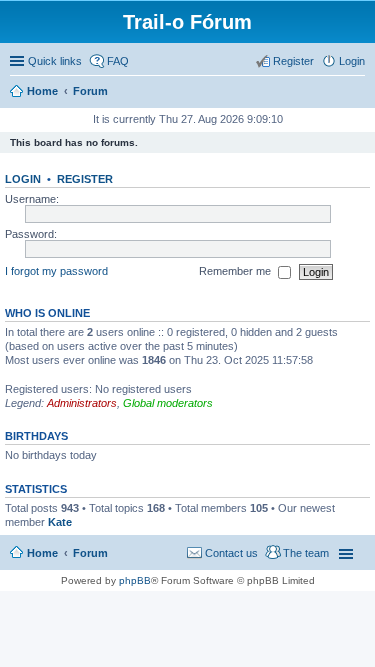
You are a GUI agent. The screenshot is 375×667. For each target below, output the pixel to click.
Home (42, 553)
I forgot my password (56, 271)
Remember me (236, 271)
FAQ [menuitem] (118, 61)
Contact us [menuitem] (231, 553)
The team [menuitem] (306, 553)
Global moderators (168, 403)
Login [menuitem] (352, 61)
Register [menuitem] (293, 61)
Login (23, 179)
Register (85, 179)
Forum (90, 553)
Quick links (55, 61)
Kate (60, 522)
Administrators (82, 403)
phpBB (135, 580)
